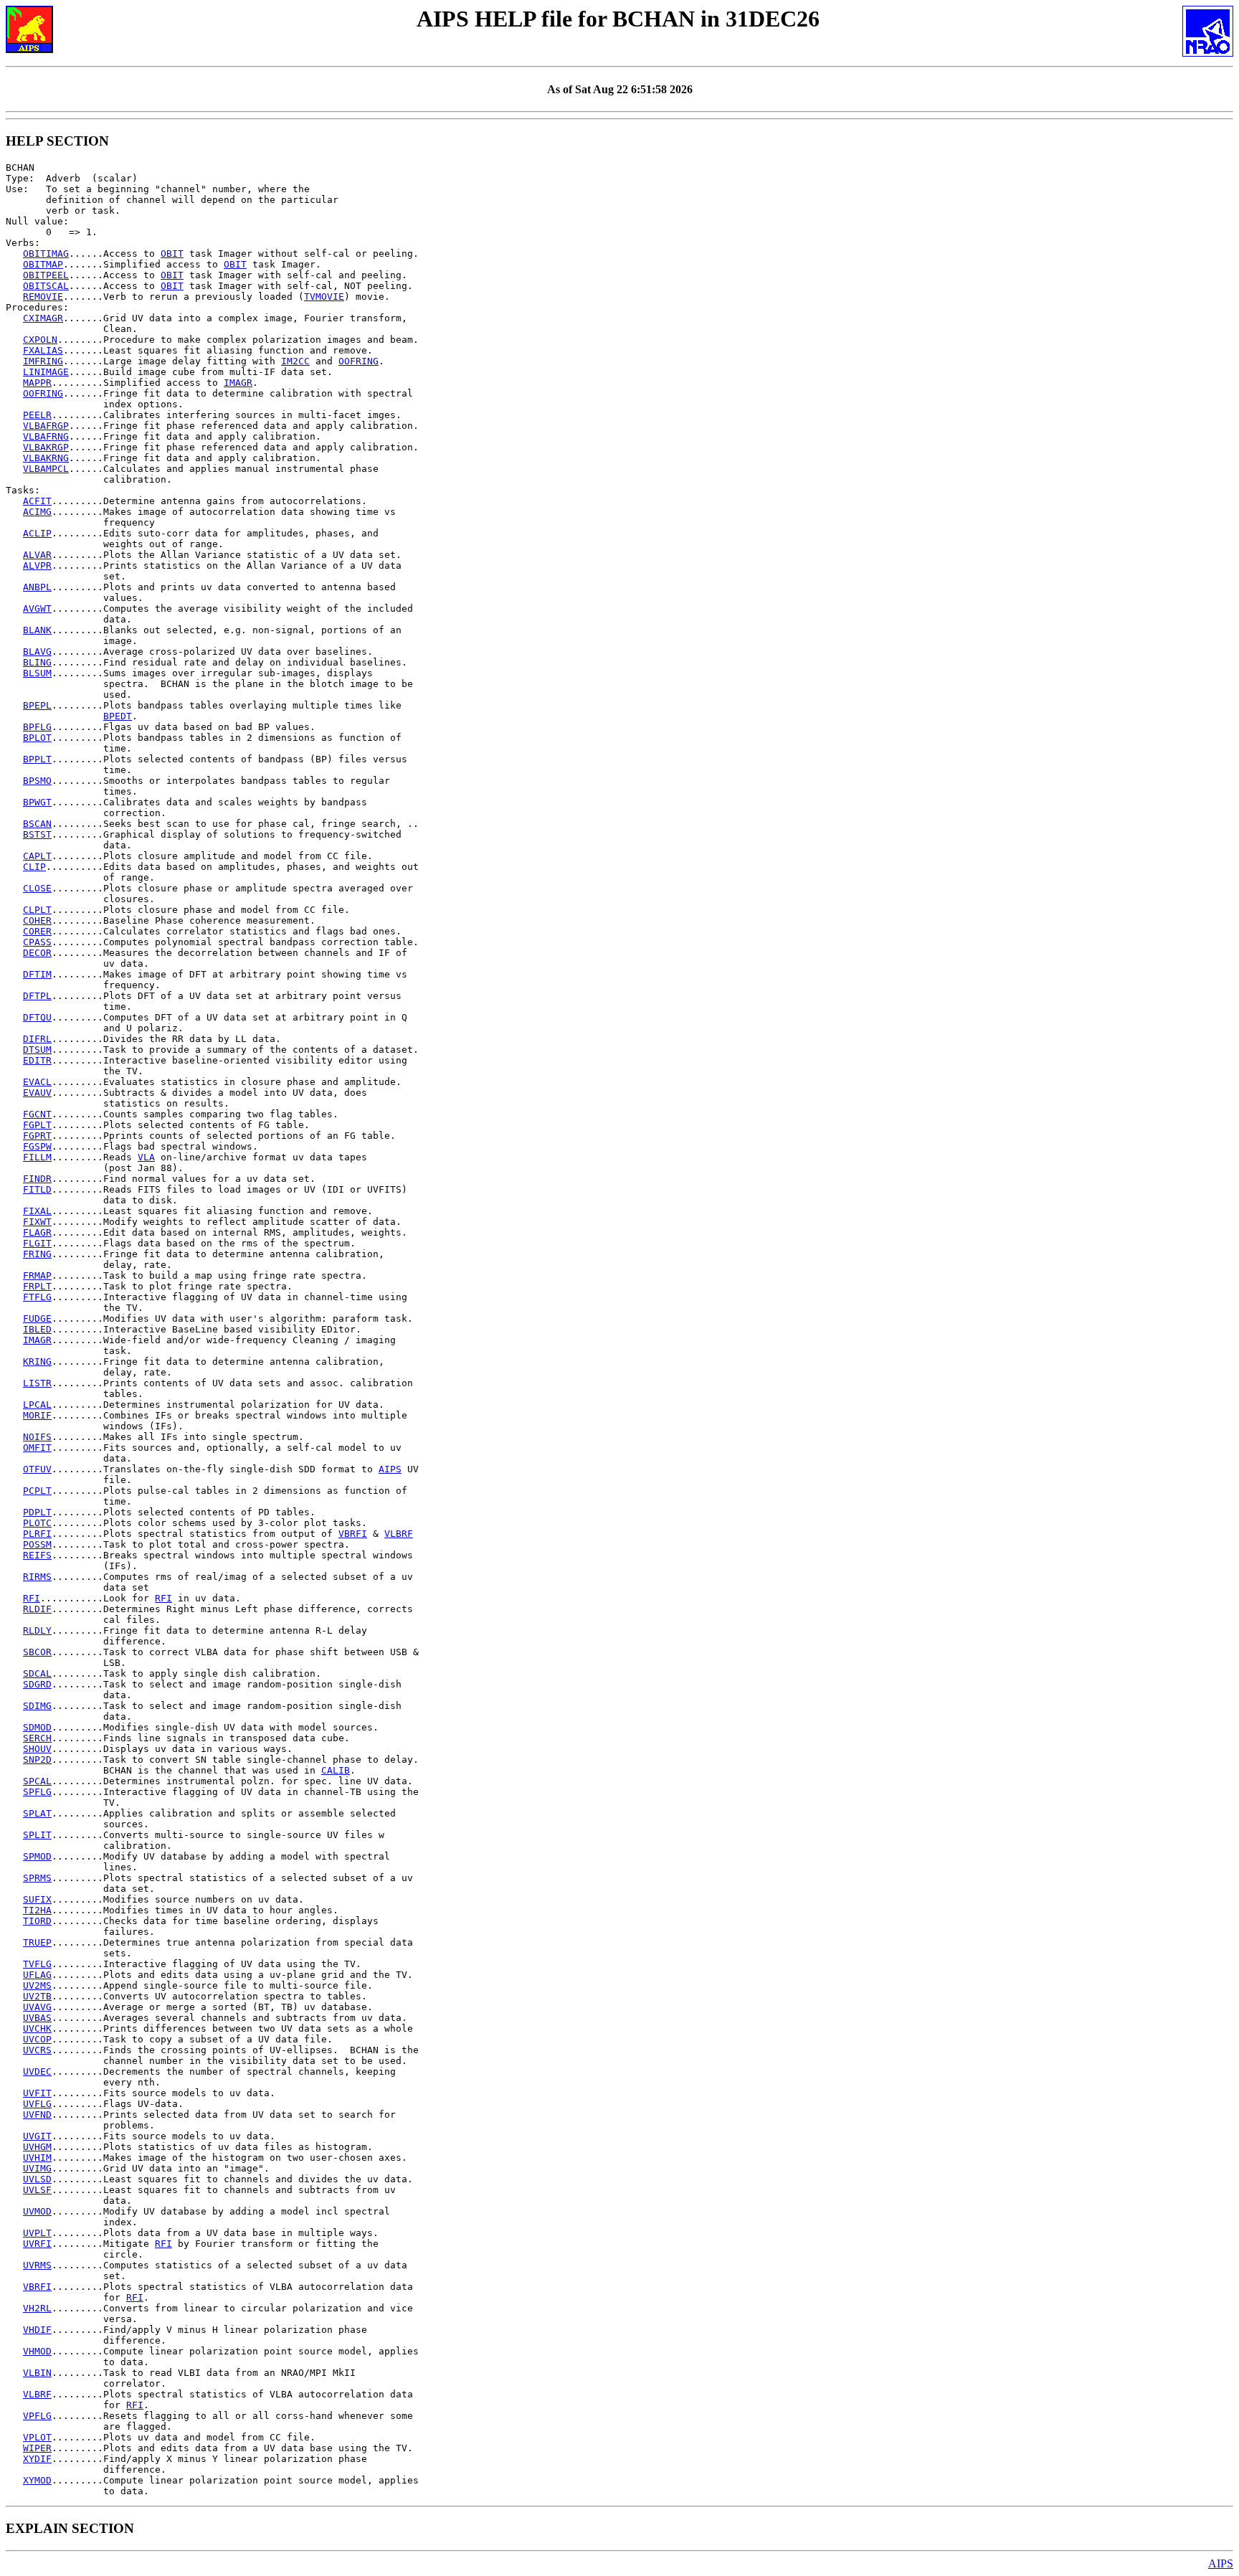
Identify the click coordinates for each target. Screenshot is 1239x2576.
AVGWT (37, 609)
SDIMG (37, 1706)
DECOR (37, 953)
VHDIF (37, 2330)
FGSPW (37, 1146)
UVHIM (37, 2158)
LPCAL (37, 1405)
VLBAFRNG (46, 436)
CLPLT (37, 910)
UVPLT (37, 2233)
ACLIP (37, 533)
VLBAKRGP (46, 447)
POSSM (37, 1544)
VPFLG (37, 2416)
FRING (37, 1254)
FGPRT (37, 1136)
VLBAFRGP (46, 426)
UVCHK (37, 2028)
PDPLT (37, 1512)
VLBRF (399, 1534)
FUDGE (37, 1318)
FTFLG (37, 1297)
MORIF (37, 1415)
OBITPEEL (46, 275)
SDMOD (37, 1727)
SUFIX (37, 1899)
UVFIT (37, 2093)
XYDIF (37, 2459)
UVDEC (37, 2071)
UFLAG (37, 1975)
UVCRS (37, 2050)
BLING (37, 662)
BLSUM (37, 673)
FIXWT (37, 1222)
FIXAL (37, 1211)
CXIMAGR (43, 318)
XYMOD (37, 2480)
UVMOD (37, 2211)
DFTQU (37, 1017)
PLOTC (37, 1523)
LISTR (37, 1383)
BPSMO (37, 781)
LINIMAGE (46, 372)
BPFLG (37, 727)
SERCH (37, 1738)
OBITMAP (43, 264)
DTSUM (37, 1050)
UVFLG (37, 2104)
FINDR (37, 1179)
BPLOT (37, 738)
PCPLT (37, 1491)
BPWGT (37, 802)
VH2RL (37, 2308)
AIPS (390, 1469)
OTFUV (37, 1469)
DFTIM (37, 974)
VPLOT (37, 2437)
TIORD (37, 1921)
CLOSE (37, 888)
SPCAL (37, 1781)
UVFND (37, 2115)
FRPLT (37, 1286)
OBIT (172, 254)
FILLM (37, 1157)
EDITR (37, 1060)
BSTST (37, 834)
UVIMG (37, 2168)
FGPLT (37, 1125)
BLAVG (37, 652)
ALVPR (37, 565)
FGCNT (37, 1114)
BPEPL (37, 705)
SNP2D (37, 1760)
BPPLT (37, 759)
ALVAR (37, 555)
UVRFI (37, 2244)
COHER (37, 920)
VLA (146, 1157)
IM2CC (295, 361)
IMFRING (43, 361)
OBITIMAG (46, 254)
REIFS (37, 1555)
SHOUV (37, 1749)
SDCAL (37, 1673)
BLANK (37, 630)
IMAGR (238, 383)
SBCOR (37, 1652)
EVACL (37, 1082)
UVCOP (37, 2039)
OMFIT (37, 1448)
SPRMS (37, 1878)
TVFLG (37, 1964)
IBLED (37, 1329)
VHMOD (37, 2351)
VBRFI (353, 1534)
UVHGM (37, 2147)
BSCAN (37, 824)
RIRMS (37, 1577)
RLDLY (37, 1630)
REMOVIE (43, 297)
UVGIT (37, 2136)
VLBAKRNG (46, 458)
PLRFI (37, 1534)
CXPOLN (40, 340)
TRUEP (37, 1942)
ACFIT (37, 501)
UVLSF (37, 2190)
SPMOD (37, 1856)
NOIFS (37, 1437)
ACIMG (37, 512)
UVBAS (37, 2018)
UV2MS (37, 1985)
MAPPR (37, 383)
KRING (37, 1362)
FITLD (37, 1189)
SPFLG (37, 1792)
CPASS (37, 942)
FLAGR (37, 1232)
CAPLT (37, 856)
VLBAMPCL (46, 469)
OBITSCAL (46, 286)
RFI (32, 1598)
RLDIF (37, 1609)
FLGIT (37, 1243)
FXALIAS (43, 350)
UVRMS (37, 2265)
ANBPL (37, 587)
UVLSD (37, 2179)
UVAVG (37, 2007)
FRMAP (37, 1275)
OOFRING (359, 361)
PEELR (37, 415)
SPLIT (37, 1835)
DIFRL (37, 1039)
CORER (37, 931)
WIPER (37, 2448)
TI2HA (37, 1910)
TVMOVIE (324, 297)
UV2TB (37, 1996)
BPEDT (118, 716)
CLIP (34, 867)
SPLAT (37, 1813)
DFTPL (37, 996)
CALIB (336, 1770)
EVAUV (37, 1093)
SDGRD (37, 1684)
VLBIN (37, 2373)
